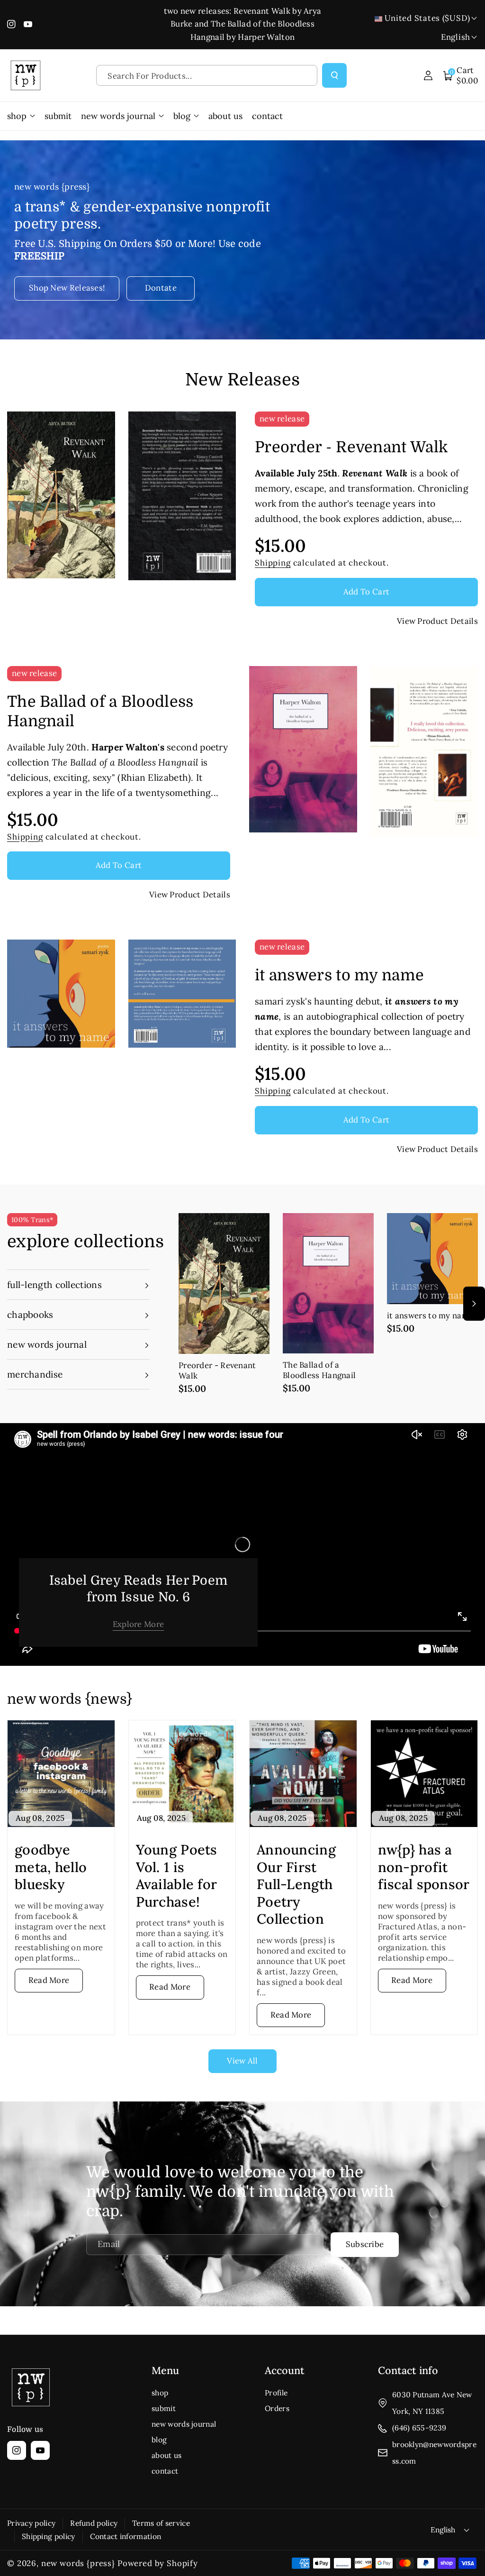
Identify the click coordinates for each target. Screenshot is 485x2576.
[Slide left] (182, 1304)
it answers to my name (339, 975)
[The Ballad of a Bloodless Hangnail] (328, 1283)
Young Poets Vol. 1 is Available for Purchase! (177, 1876)
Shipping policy (49, 2536)
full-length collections (54, 1285)
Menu (165, 2370)
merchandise (35, 1374)
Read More (49, 1980)
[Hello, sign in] (428, 75)
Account (285, 2370)
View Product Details (437, 621)
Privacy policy (31, 2523)
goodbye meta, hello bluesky (51, 1867)
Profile (276, 2393)
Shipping (273, 563)
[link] (139, 1624)
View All (242, 2061)
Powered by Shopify (158, 2563)
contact (165, 2471)
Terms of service (161, 2523)
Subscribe (365, 2244)
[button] (461, 75)
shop (160, 2393)
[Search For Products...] (335, 76)
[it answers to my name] (432, 1259)
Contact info (408, 2370)
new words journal (47, 1344)
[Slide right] (474, 1304)
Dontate (161, 288)
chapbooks (30, 1315)
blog (159, 2439)
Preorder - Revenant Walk (351, 447)
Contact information (126, 2536)
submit (164, 2408)
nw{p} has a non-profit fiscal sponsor (424, 1867)
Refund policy (94, 2523)
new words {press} (78, 2563)
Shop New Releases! (67, 288)
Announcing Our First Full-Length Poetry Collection (296, 1884)
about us (166, 2455)
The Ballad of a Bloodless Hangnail (100, 712)
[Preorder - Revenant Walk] (224, 1283)
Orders (277, 2408)
